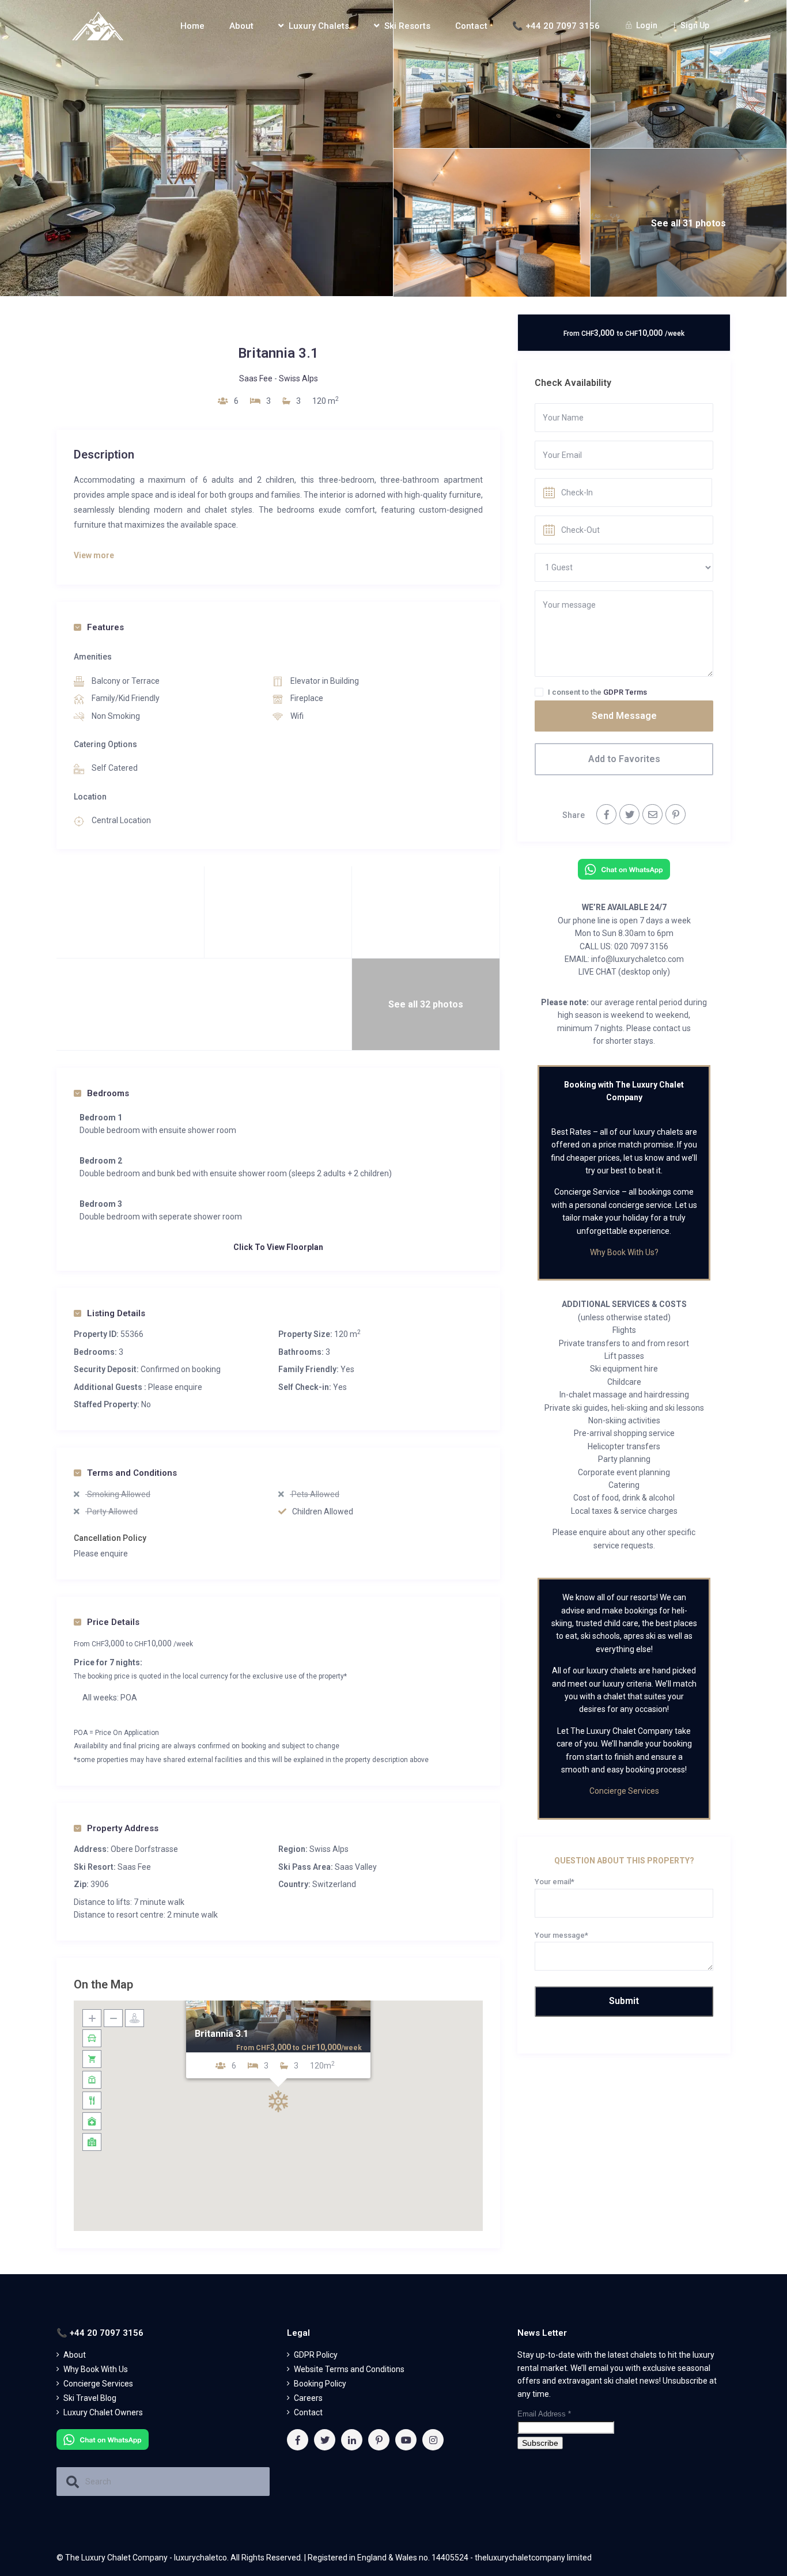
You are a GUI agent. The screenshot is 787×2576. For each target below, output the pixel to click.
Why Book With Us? (624, 1252)
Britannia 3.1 (222, 2034)
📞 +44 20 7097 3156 (556, 26)
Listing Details (116, 1313)
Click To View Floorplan (278, 1247)
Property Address (123, 1828)
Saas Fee (256, 378)
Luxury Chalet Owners (103, 2412)
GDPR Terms (625, 692)
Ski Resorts (407, 26)
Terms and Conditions (132, 1473)
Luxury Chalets (319, 26)
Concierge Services (624, 1791)
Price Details (113, 1622)
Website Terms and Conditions (349, 2369)
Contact (471, 26)
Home (192, 26)
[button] (278, 2101)
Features (105, 627)
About (241, 26)
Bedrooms (108, 1093)
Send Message (624, 716)
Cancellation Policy (110, 1538)
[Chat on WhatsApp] (624, 869)
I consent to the (597, 692)
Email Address (544, 2414)
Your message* (561, 1935)
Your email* (555, 1882)
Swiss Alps (298, 378)
